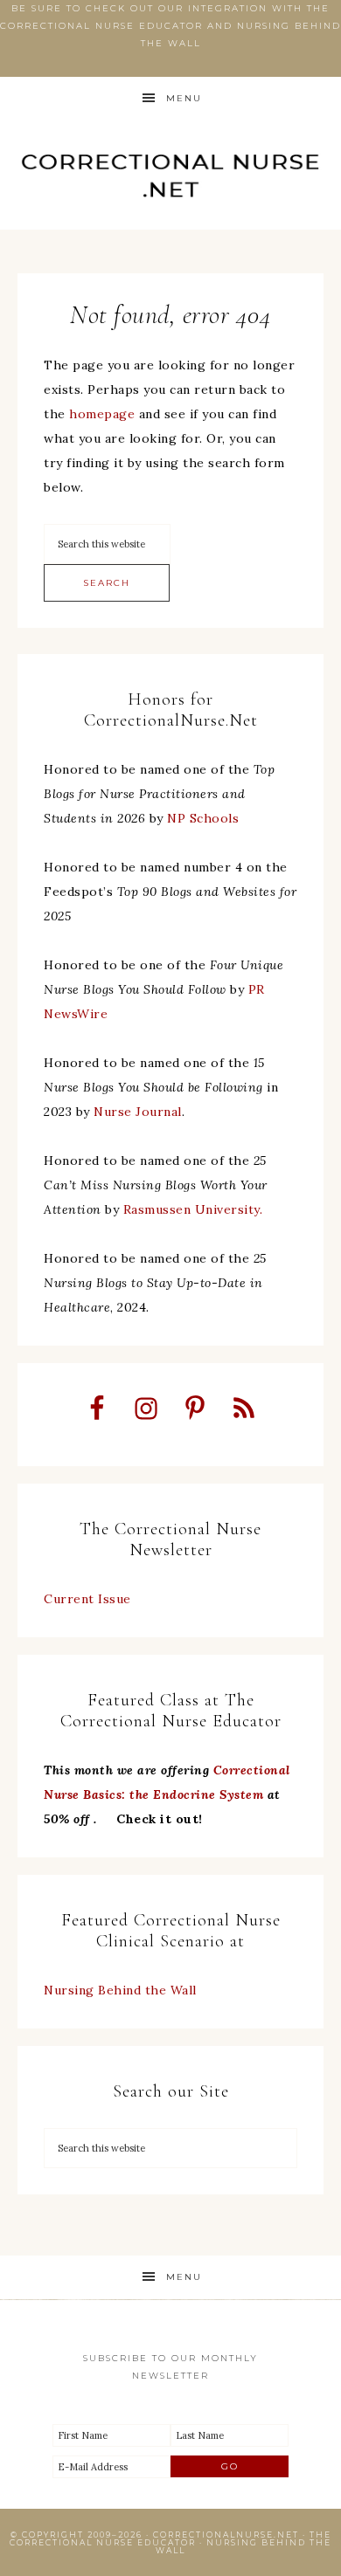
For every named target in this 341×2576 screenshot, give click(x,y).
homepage (102, 414)
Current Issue (87, 1599)
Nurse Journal (138, 1112)
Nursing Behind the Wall (120, 1990)
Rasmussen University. (193, 1209)
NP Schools (203, 818)
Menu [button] (184, 98)
